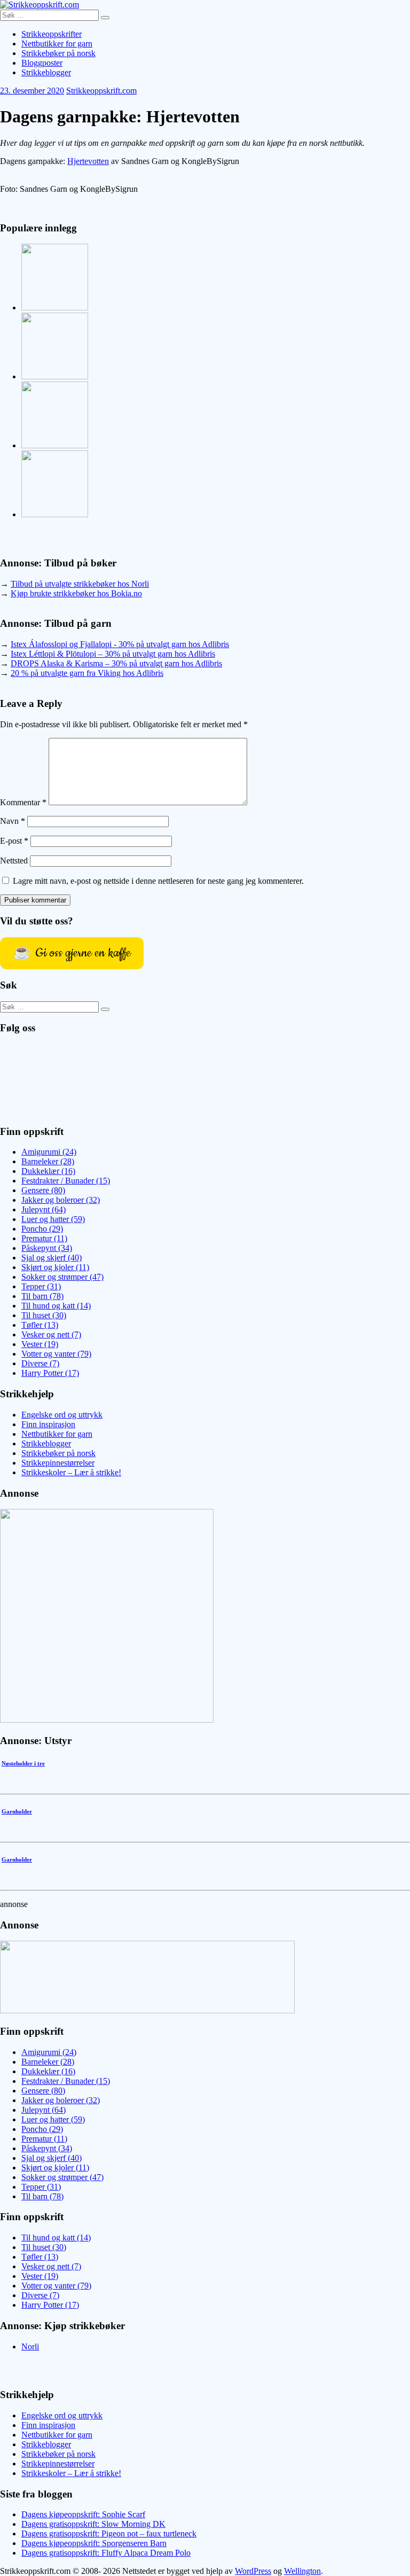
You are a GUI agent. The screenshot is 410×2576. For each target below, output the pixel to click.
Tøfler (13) (40, 1325)
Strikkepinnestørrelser (58, 1463)
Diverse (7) (40, 1363)
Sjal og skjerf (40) (52, 1258)
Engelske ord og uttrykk (62, 1415)
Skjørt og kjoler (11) (55, 1267)
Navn (13, 821)
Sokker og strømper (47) (62, 1277)
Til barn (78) (42, 1296)
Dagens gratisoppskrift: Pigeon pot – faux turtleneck (109, 2534)
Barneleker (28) (48, 1161)
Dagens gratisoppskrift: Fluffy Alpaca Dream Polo (106, 2553)
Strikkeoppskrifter (52, 34)
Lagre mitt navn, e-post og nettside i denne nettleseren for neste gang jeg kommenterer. (158, 881)
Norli (30, 2347)
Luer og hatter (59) (53, 1219)
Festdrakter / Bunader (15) (66, 1181)
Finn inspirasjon (48, 1424)
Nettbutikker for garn (57, 44)
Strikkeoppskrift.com (101, 91)
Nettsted (14, 861)
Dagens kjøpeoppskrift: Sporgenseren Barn (94, 2543)
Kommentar (23, 802)
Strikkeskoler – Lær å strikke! (71, 1472)
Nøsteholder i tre (23, 1763)
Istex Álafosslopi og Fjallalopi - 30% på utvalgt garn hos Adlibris (120, 644)
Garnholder (17, 1811)
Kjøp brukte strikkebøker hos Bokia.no (76, 593)
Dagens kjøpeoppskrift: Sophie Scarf (83, 2514)
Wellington (302, 2571)
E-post (14, 841)
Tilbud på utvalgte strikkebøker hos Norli (80, 584)
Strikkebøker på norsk (58, 53)
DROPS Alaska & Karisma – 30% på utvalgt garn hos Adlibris (116, 663)
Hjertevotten (88, 161)
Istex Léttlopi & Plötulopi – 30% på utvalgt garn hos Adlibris (113, 654)
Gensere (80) (43, 1190)
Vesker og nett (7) (51, 1334)
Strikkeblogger (46, 72)
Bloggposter (42, 63)
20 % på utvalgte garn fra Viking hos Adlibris (87, 673)
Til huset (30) (44, 1315)
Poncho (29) (42, 1229)
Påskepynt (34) (47, 1248)
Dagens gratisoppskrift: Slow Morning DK (93, 2524)
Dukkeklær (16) (48, 1171)
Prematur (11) (44, 1238)
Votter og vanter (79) (56, 1354)
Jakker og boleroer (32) (61, 1200)
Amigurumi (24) (49, 1152)
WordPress (253, 2571)
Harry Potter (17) (50, 1373)
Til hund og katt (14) (56, 1306)
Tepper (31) (41, 1286)
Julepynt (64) (44, 1209)
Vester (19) (40, 1344)
